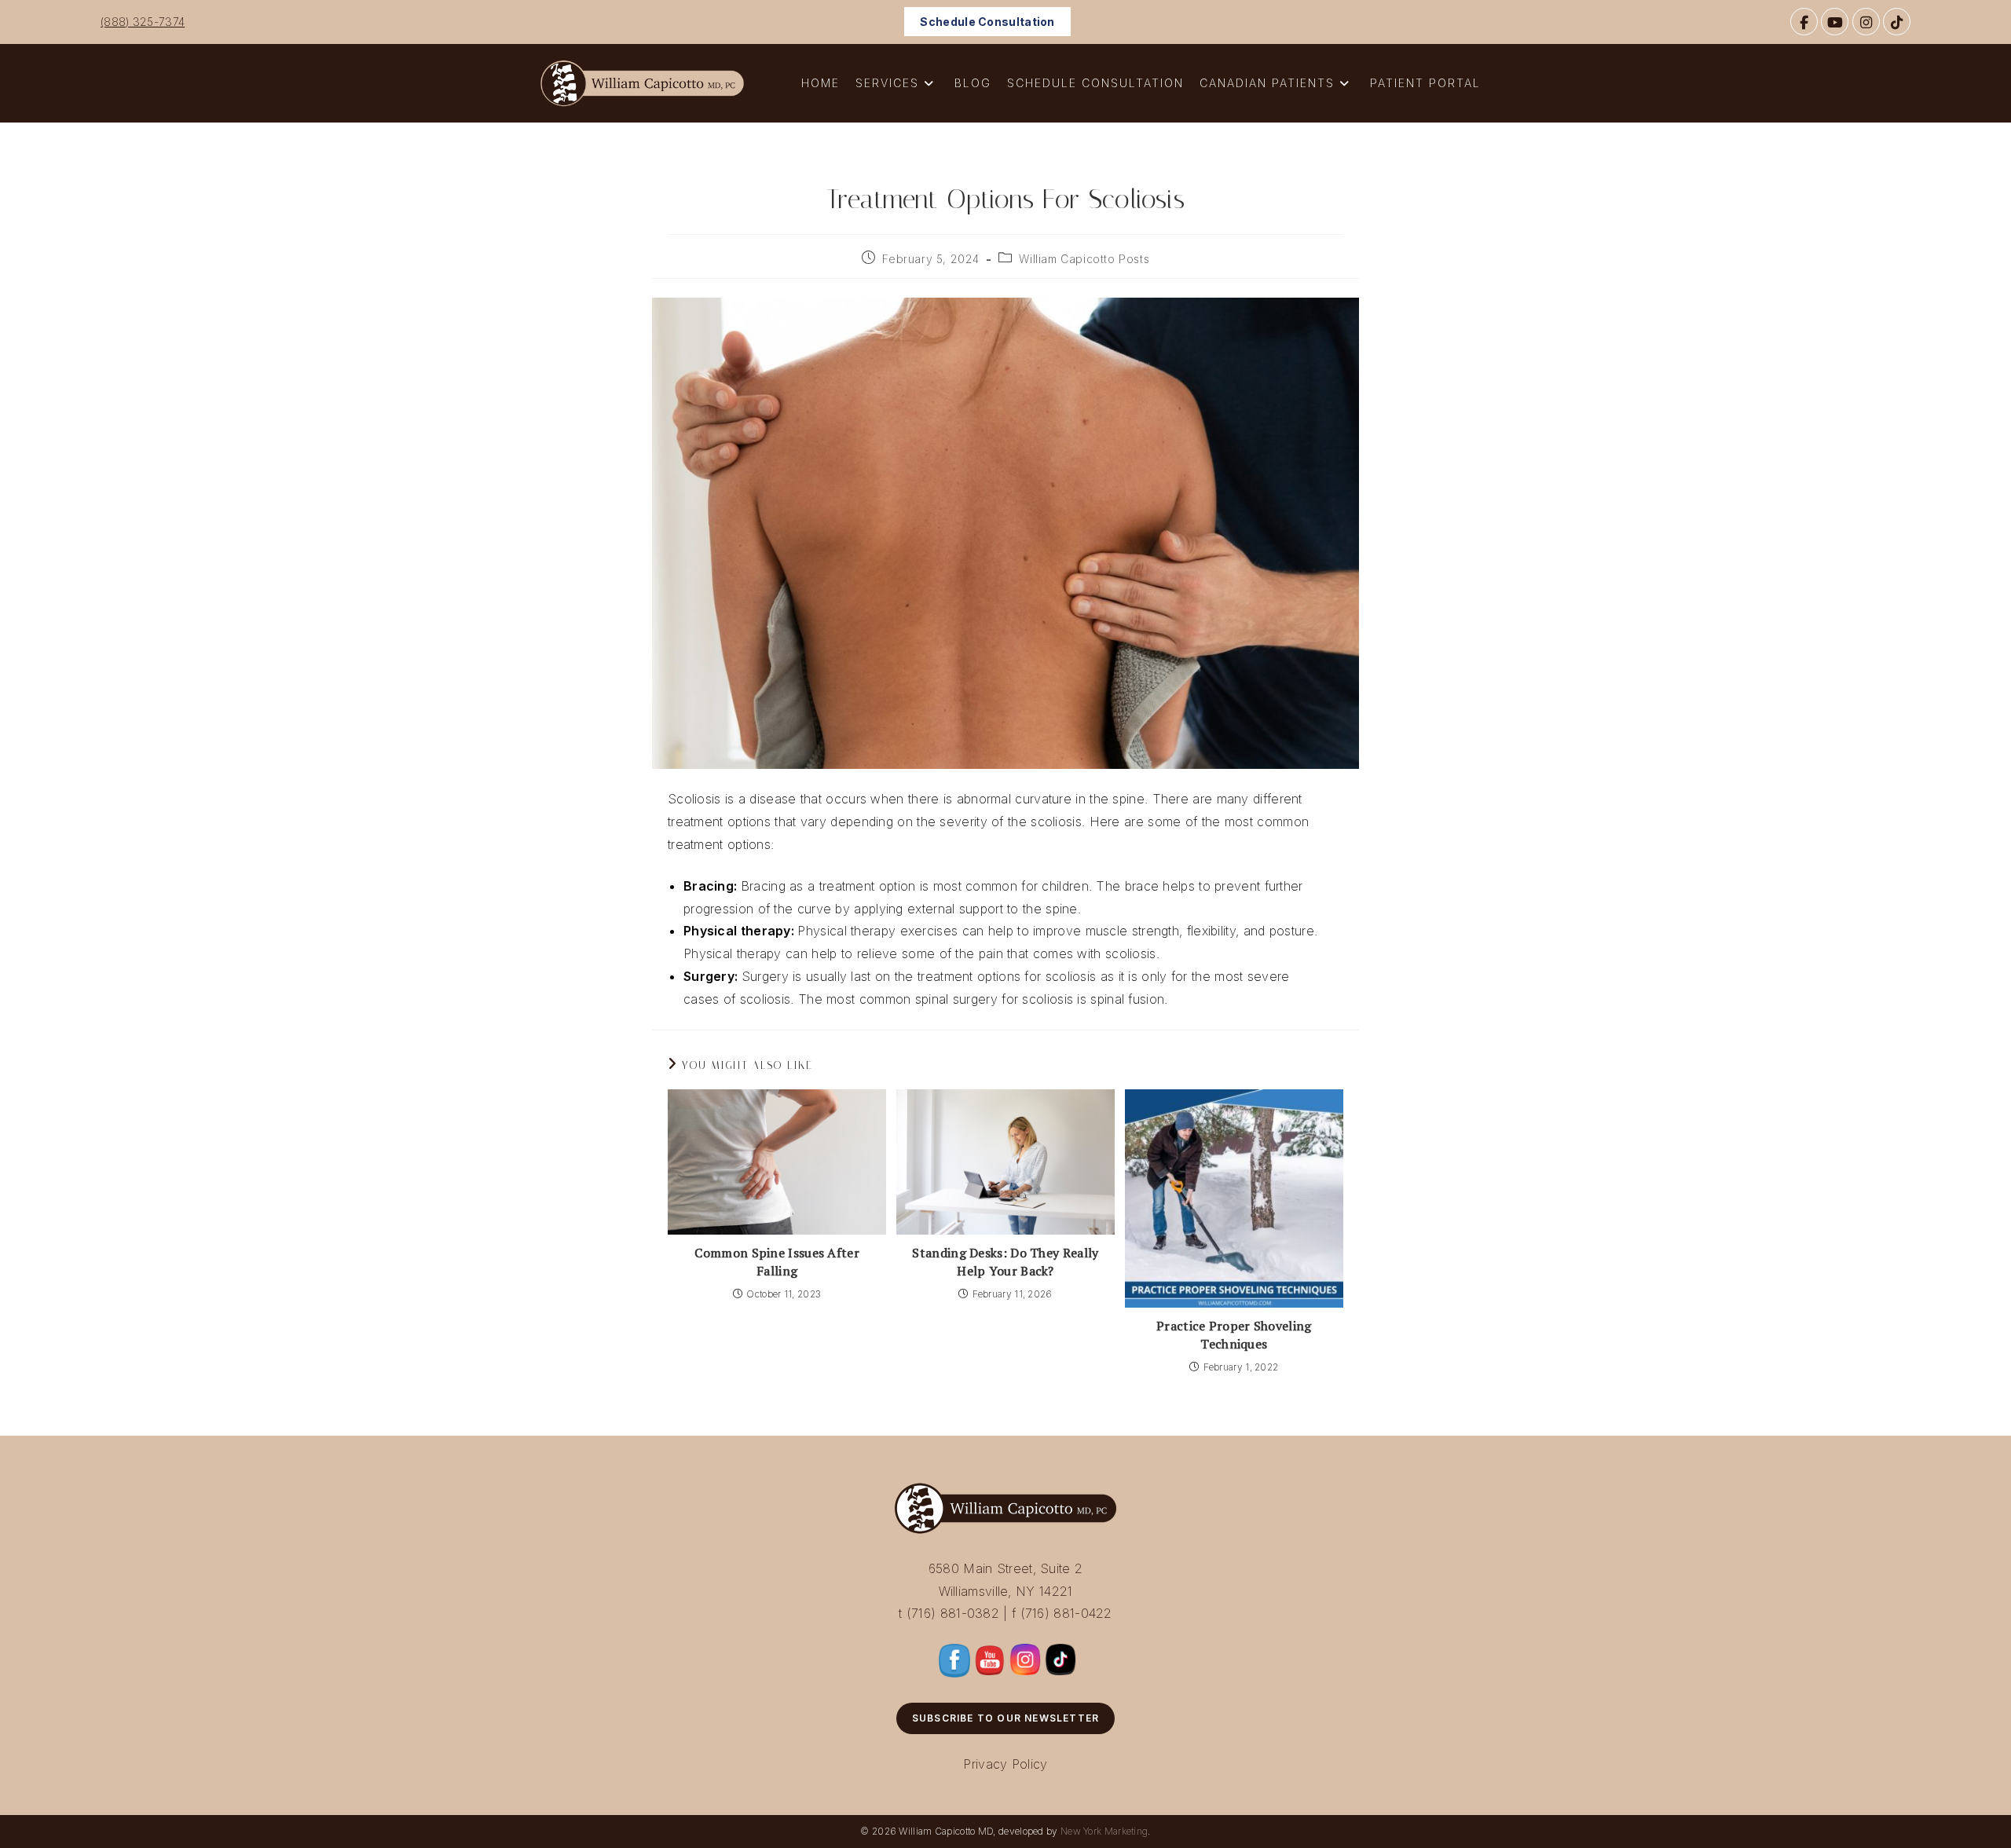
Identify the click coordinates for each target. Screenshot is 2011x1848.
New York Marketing (1104, 1831)
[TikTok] (1897, 22)
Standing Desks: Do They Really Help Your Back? (1005, 1261)
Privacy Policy (1005, 1764)
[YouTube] (1835, 22)
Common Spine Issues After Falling (777, 1261)
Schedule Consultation (987, 22)
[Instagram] (1866, 22)
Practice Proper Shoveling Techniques (1234, 1334)
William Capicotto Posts (1084, 259)
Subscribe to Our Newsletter (1005, 1718)
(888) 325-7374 (143, 22)
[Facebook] (1804, 22)
